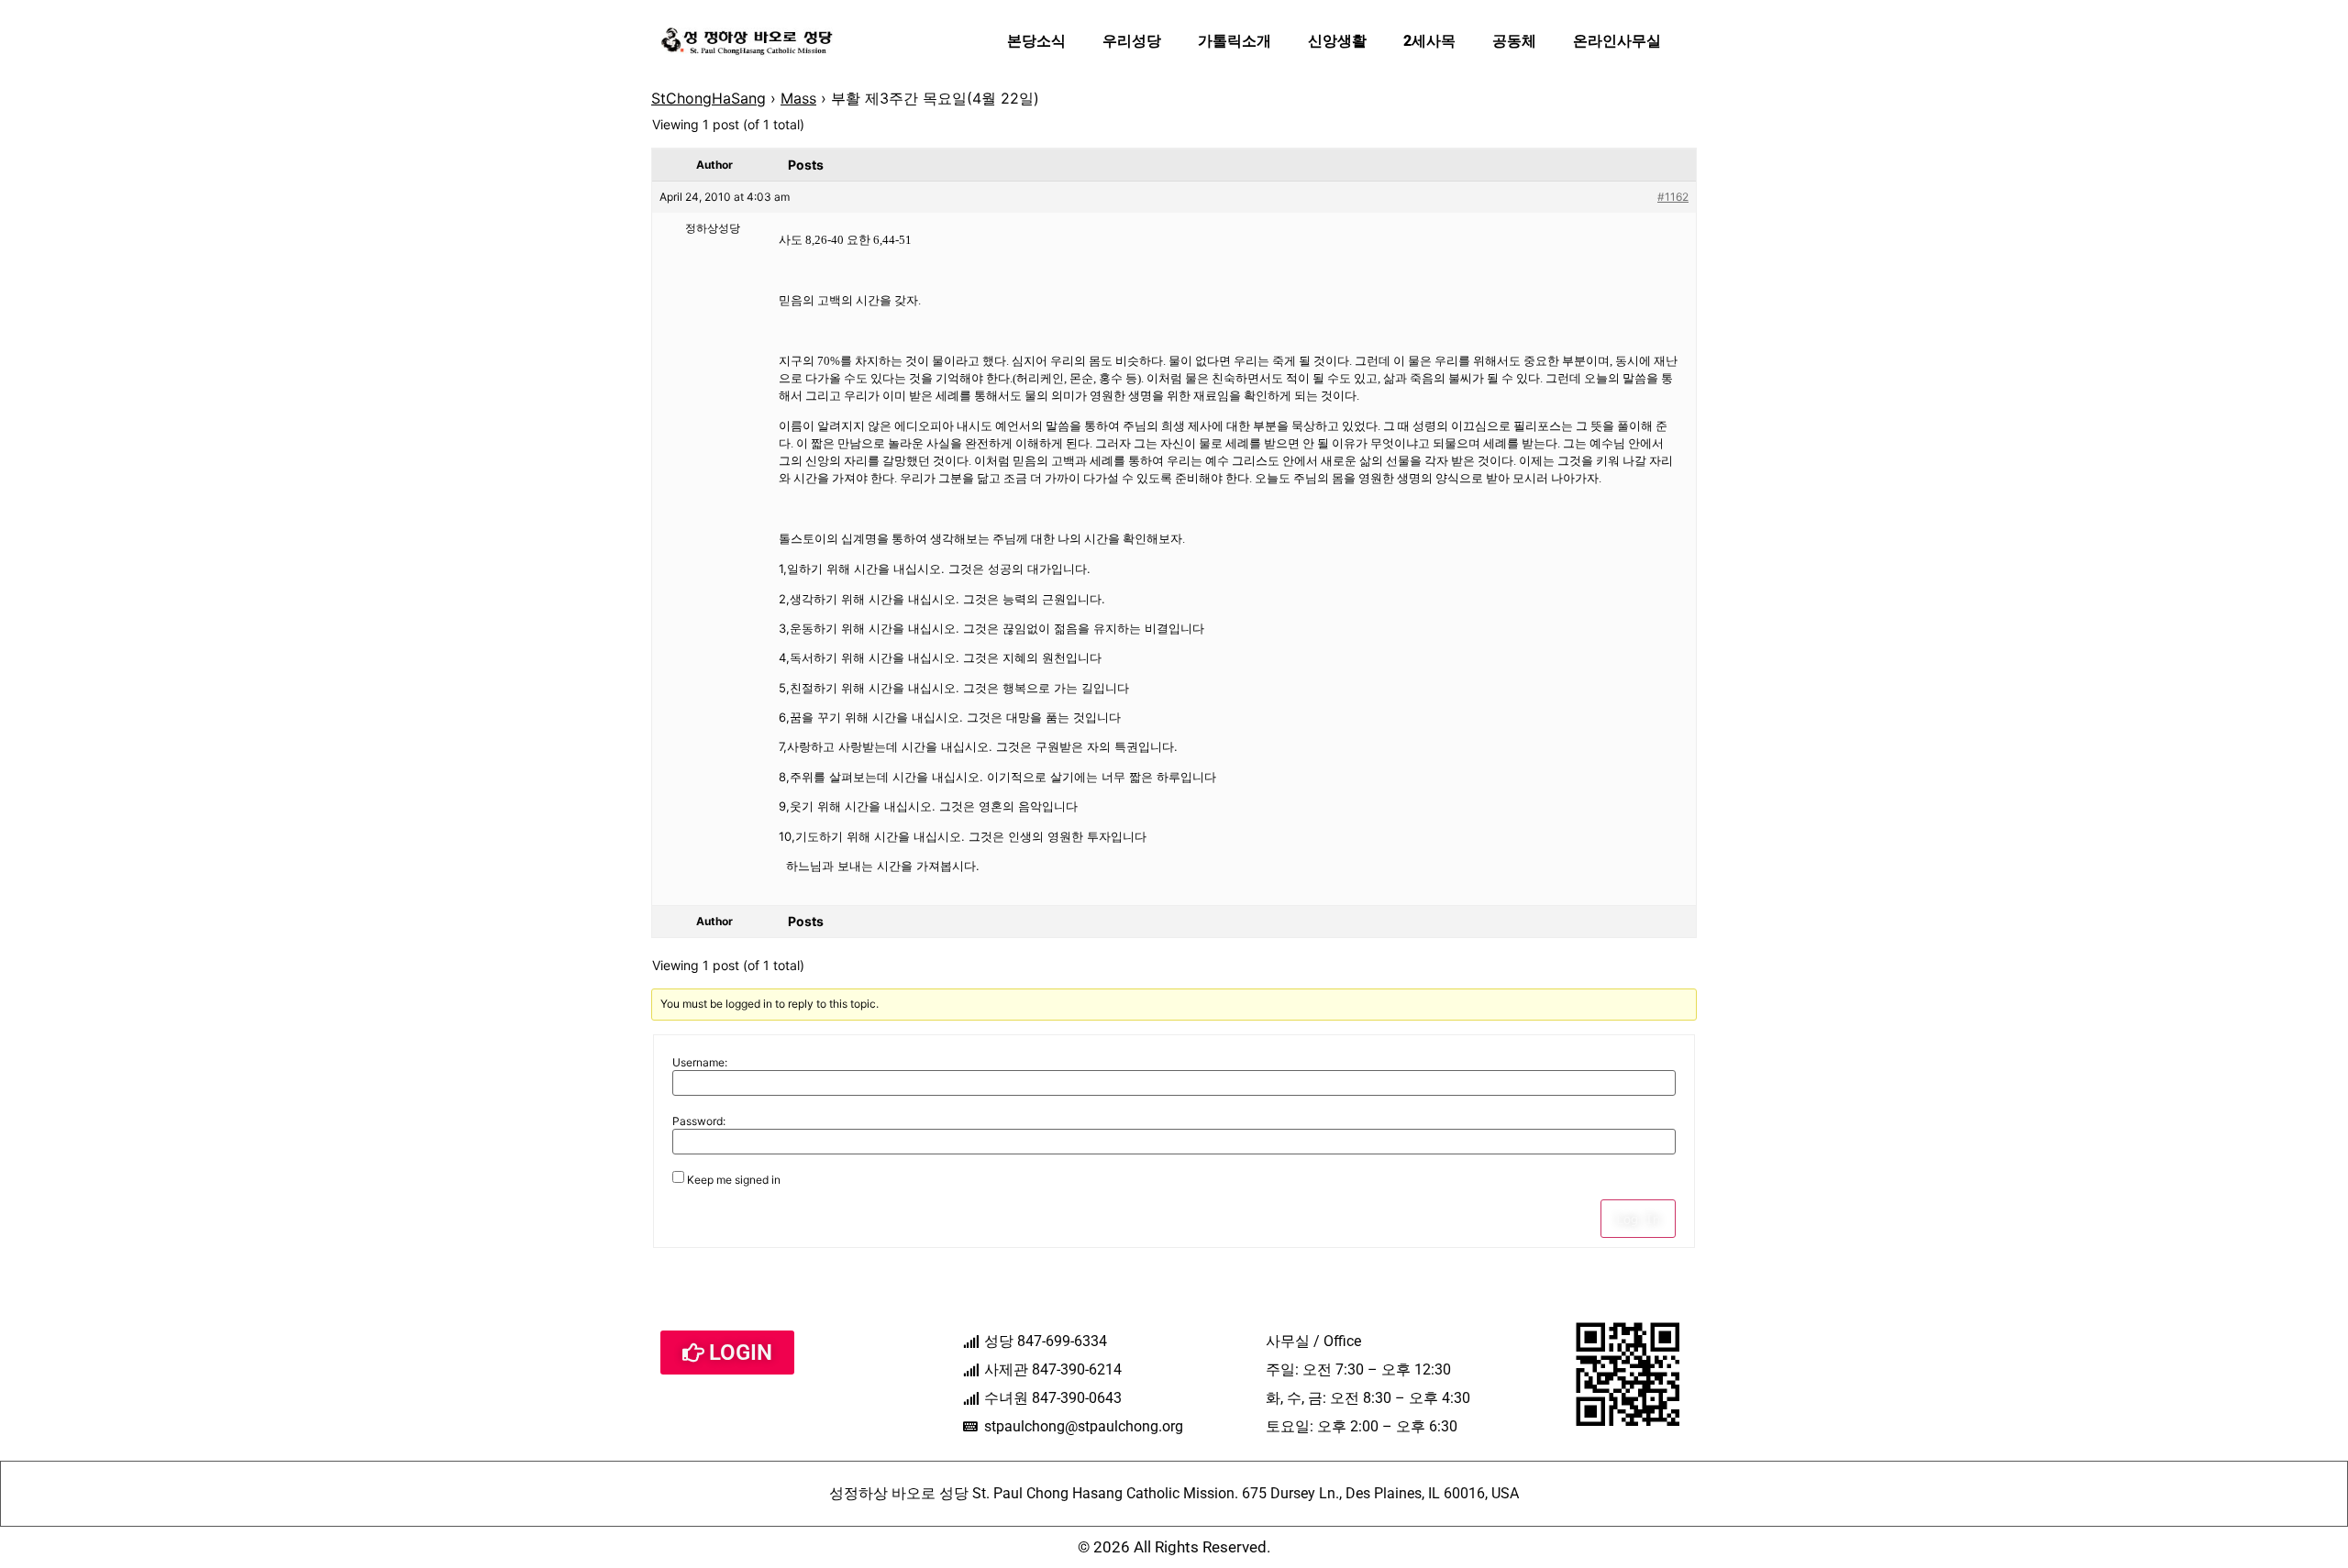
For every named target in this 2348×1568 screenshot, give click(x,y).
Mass (798, 98)
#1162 (1673, 197)
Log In (1638, 1219)
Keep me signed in (734, 1180)
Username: (700, 1063)
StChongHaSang (709, 98)
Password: (699, 1121)
